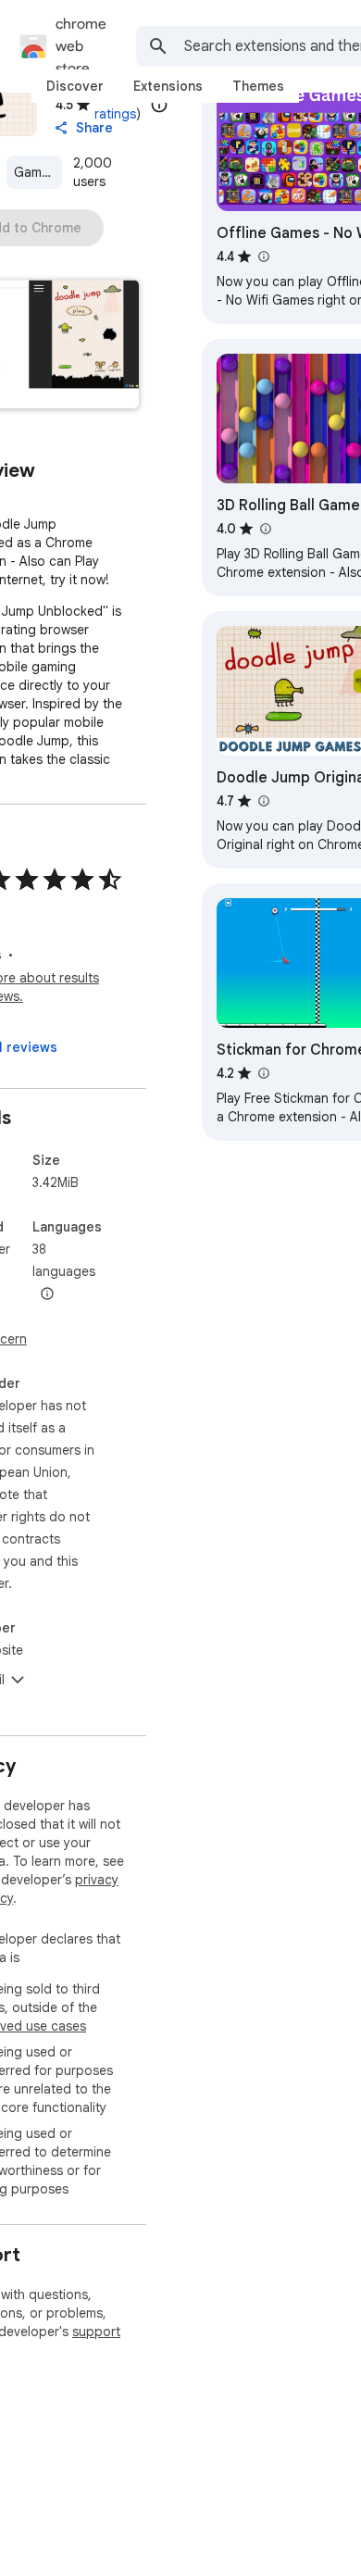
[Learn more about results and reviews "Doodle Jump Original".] (263, 801)
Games (35, 172)
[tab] (75, 86)
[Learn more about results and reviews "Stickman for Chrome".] (263, 1073)
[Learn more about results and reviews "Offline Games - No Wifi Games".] (263, 256)
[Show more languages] (47, 1294)
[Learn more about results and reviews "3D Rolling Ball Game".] (265, 529)
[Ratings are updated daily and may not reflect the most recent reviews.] (159, 105)
